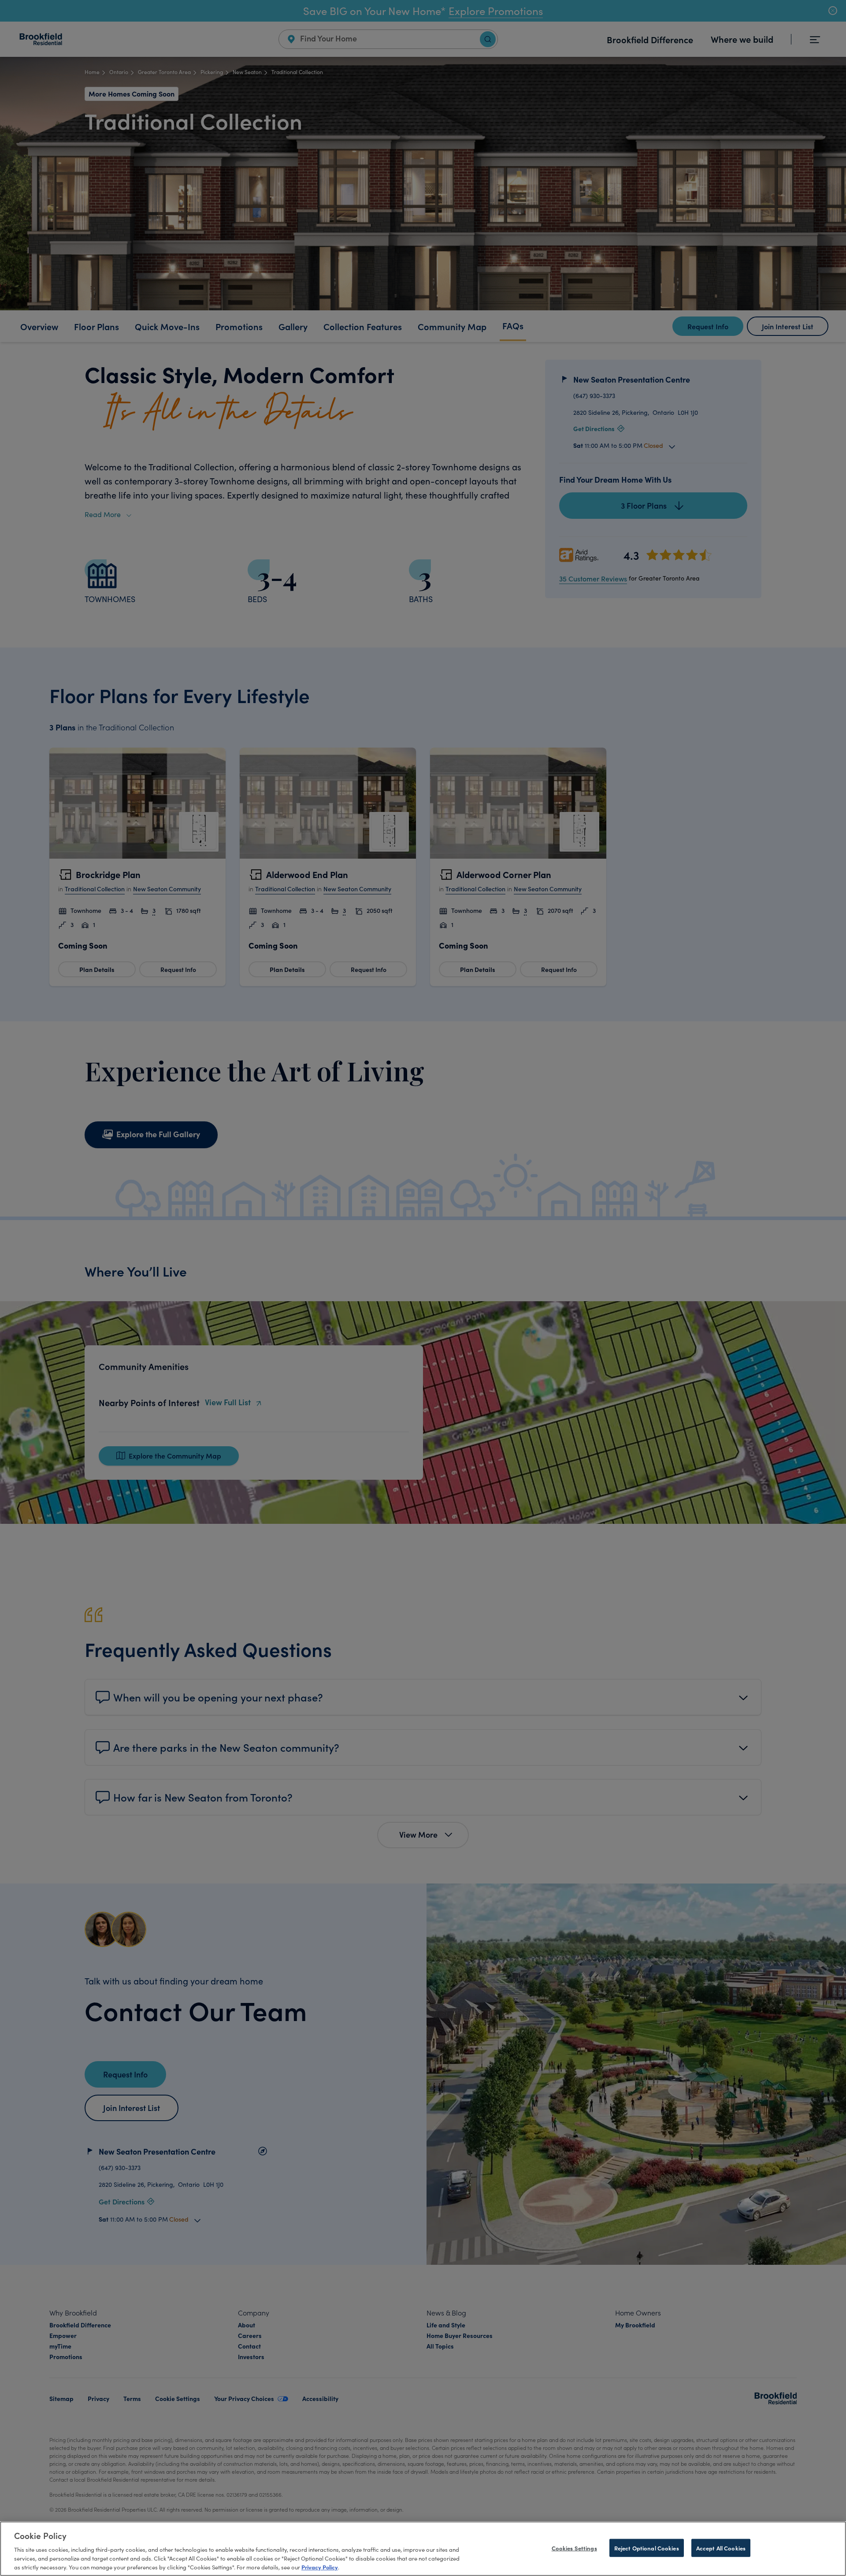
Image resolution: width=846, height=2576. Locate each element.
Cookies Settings (574, 2548)
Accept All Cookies (721, 2548)
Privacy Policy (320, 2566)
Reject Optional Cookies (647, 2548)
